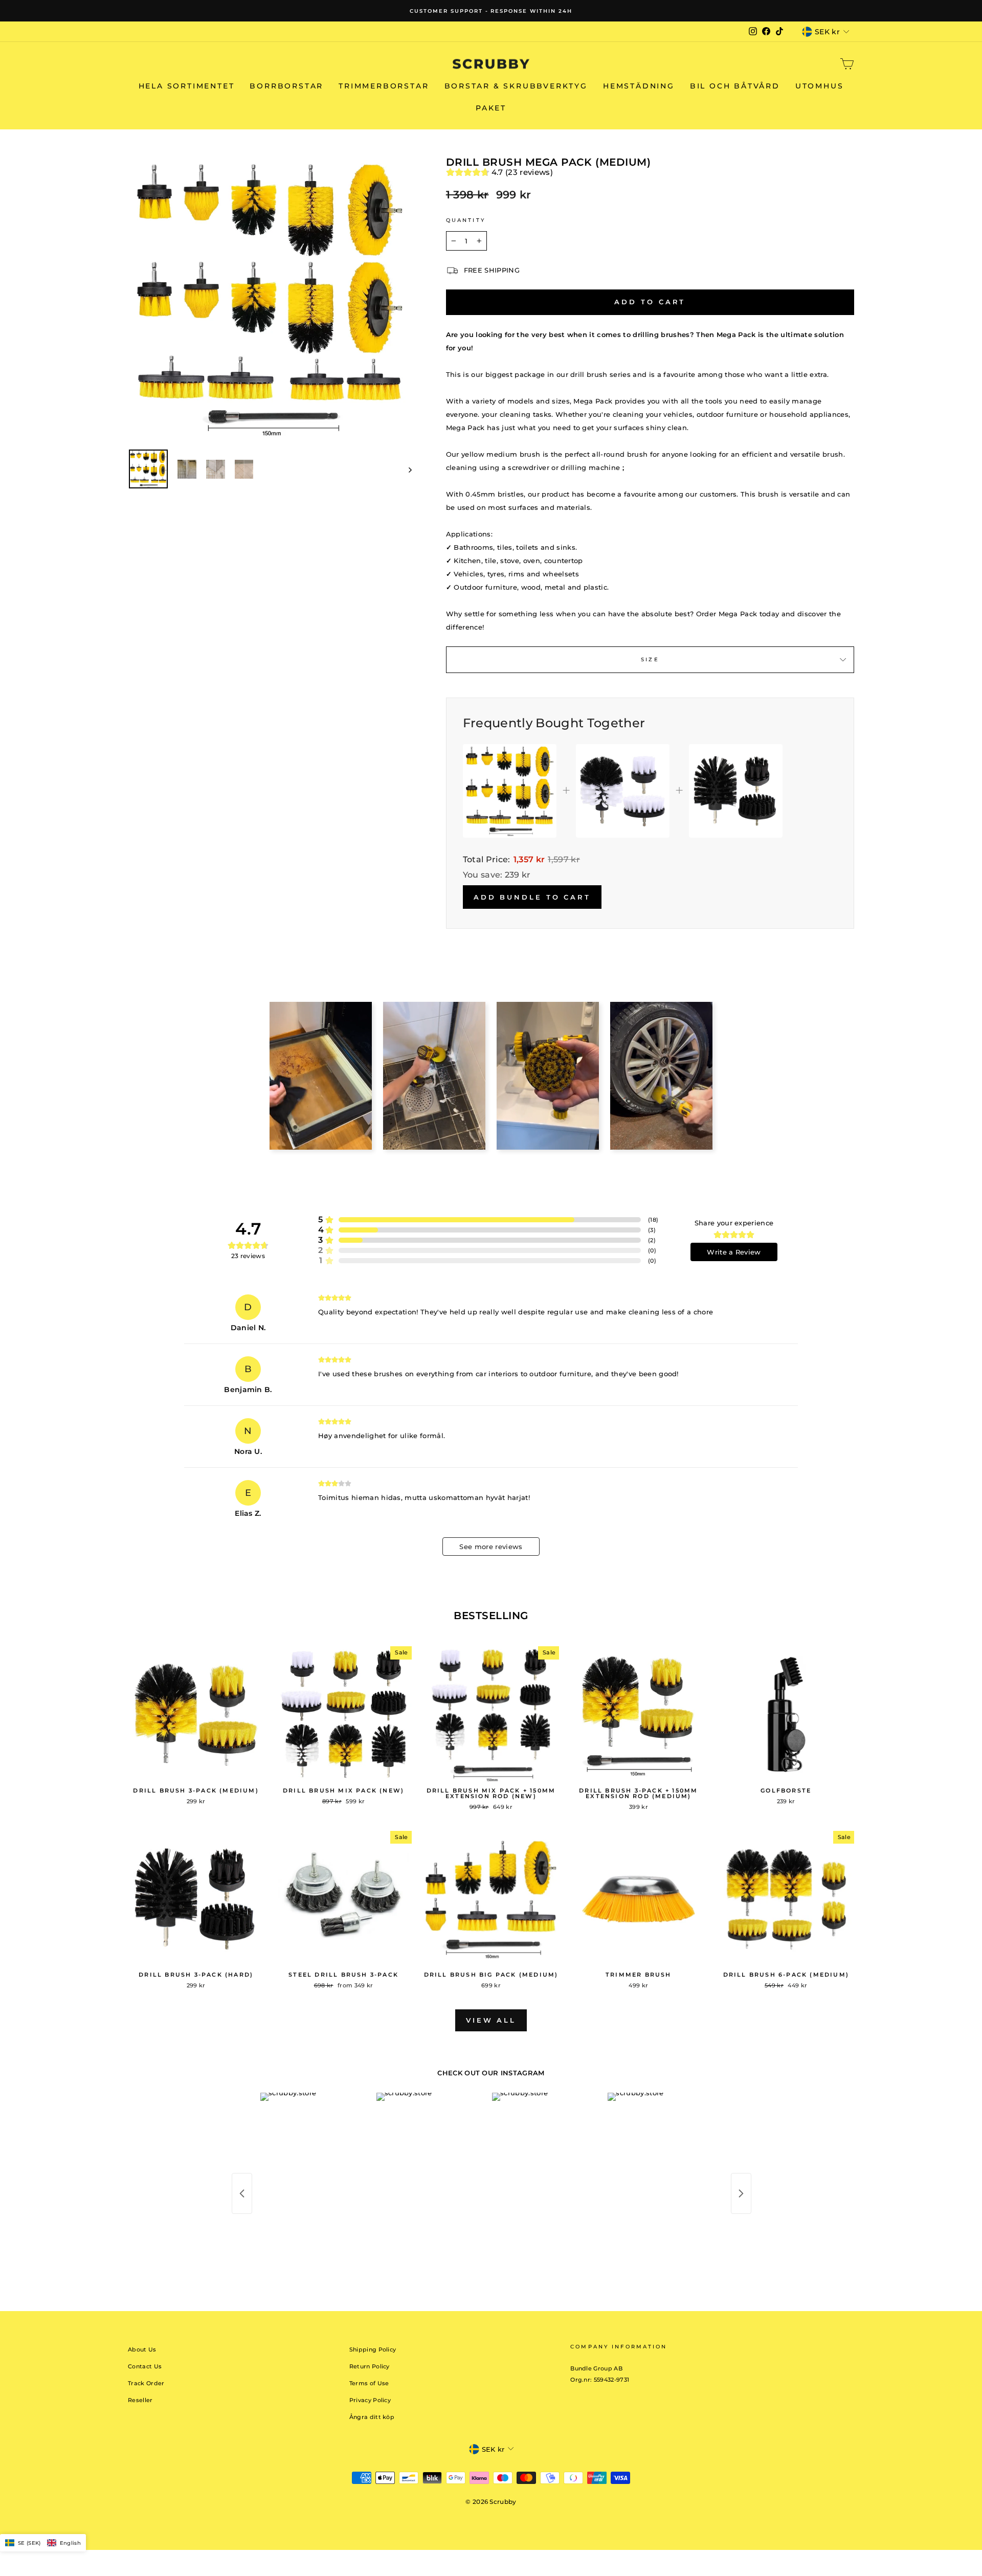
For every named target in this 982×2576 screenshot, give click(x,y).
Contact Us (145, 2366)
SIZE (650, 659)
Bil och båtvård (735, 86)
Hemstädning (639, 86)
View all (491, 2020)
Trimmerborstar (384, 86)
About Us (142, 2349)
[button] (43, 2543)
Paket (491, 108)
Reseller (140, 2400)
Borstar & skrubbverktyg (516, 86)
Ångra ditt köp (372, 2417)
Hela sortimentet (187, 86)
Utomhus (820, 86)
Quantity (466, 220)
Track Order (146, 2383)
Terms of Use (369, 2383)
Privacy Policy (370, 2400)
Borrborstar (286, 86)
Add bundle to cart (532, 897)
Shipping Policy (373, 2349)
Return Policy (370, 2366)
